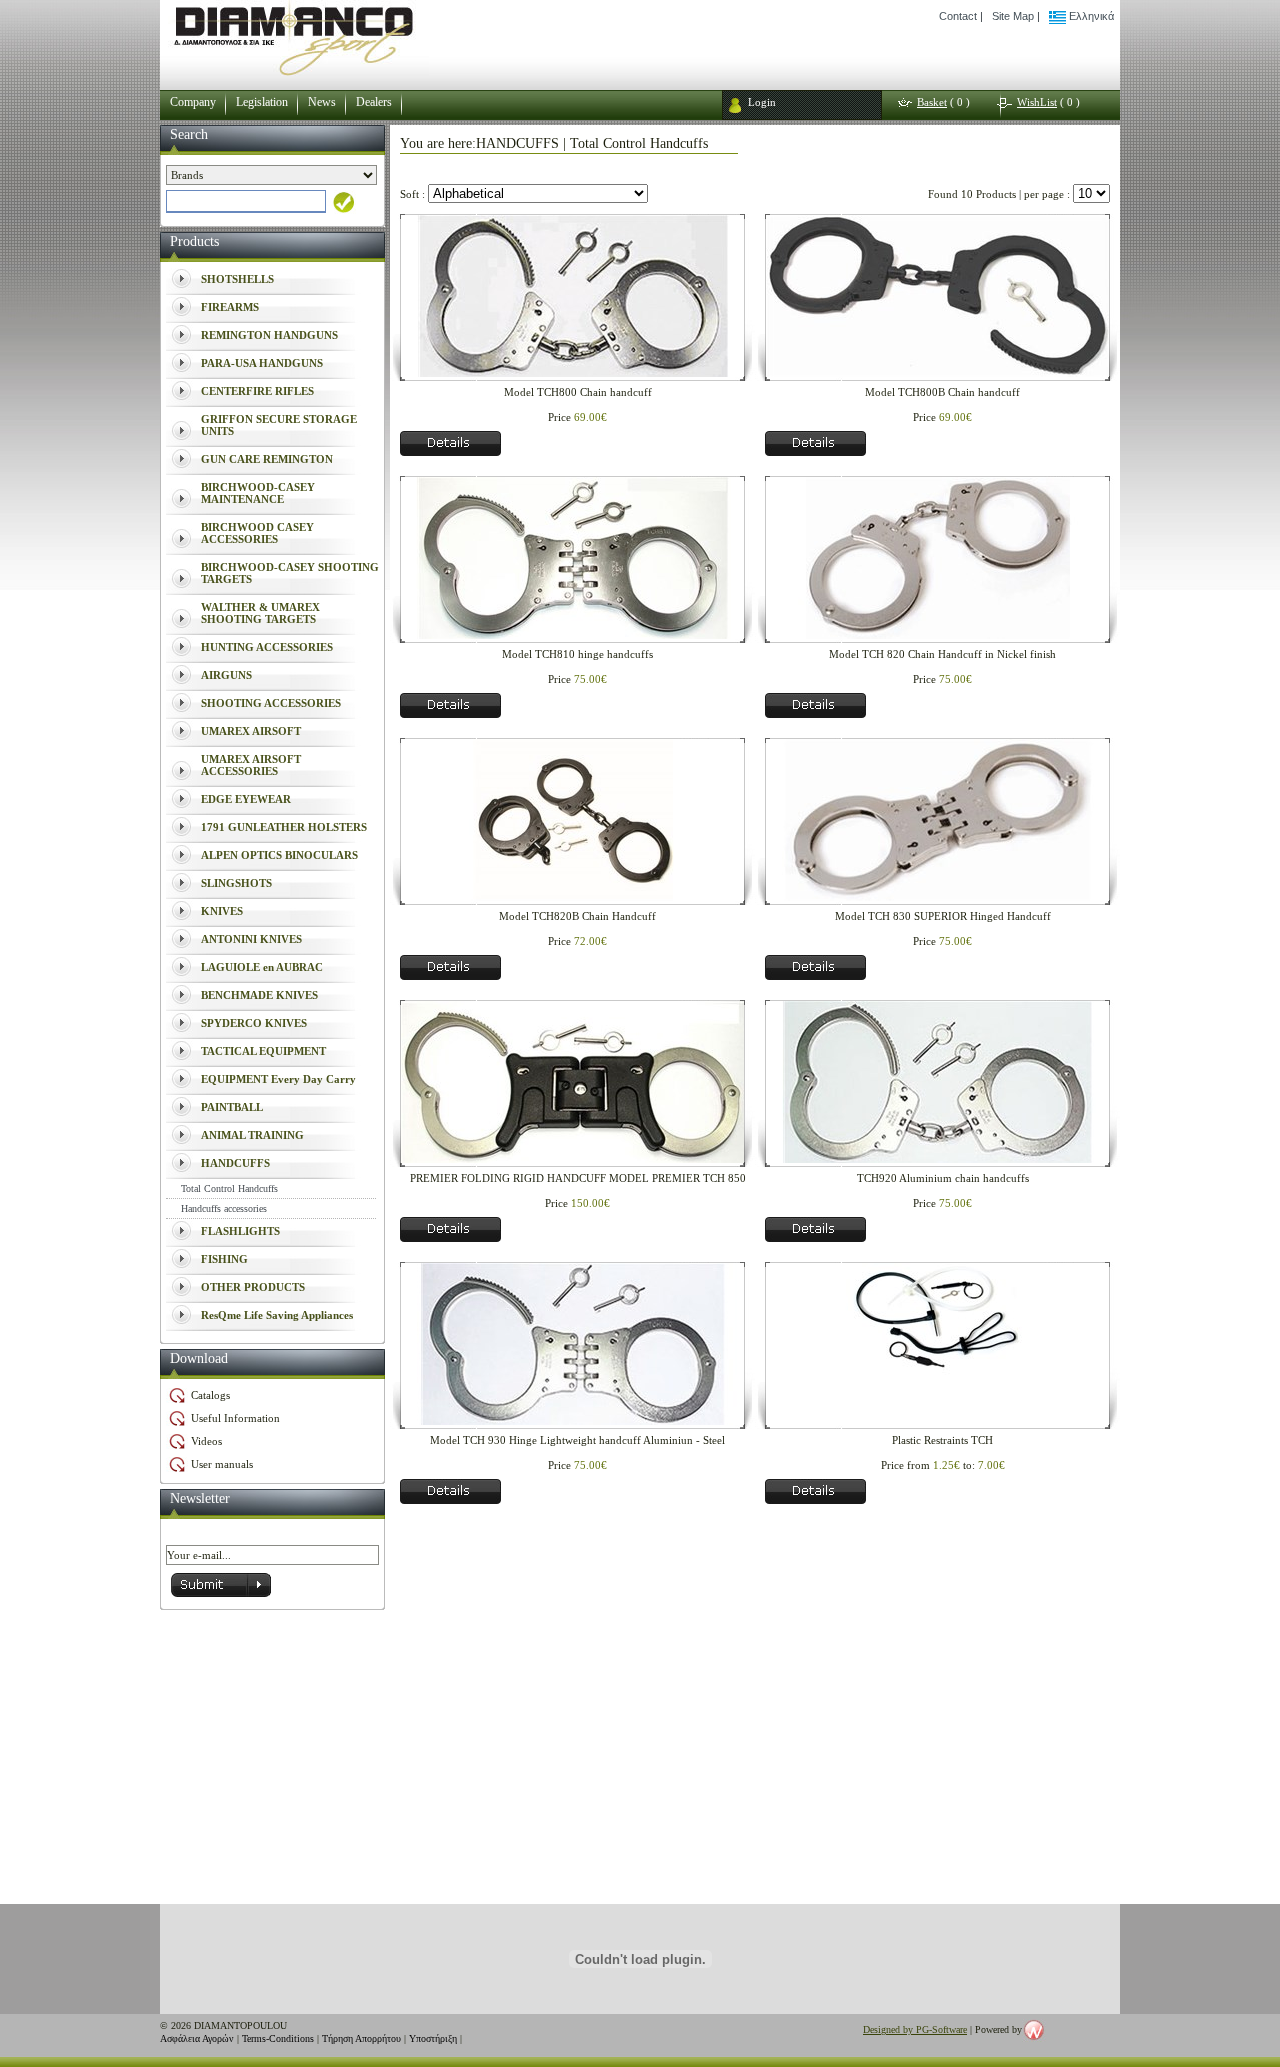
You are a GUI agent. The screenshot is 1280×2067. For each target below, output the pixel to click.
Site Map (1013, 16)
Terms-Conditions (278, 2038)
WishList (1037, 102)
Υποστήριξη (433, 2038)
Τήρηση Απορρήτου (361, 2038)
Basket (932, 102)
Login (762, 102)
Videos (206, 1441)
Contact (958, 16)
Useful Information (235, 1418)
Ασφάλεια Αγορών (197, 2038)
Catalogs (210, 1395)
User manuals (222, 1464)
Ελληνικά (1090, 16)
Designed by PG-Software (915, 2029)
